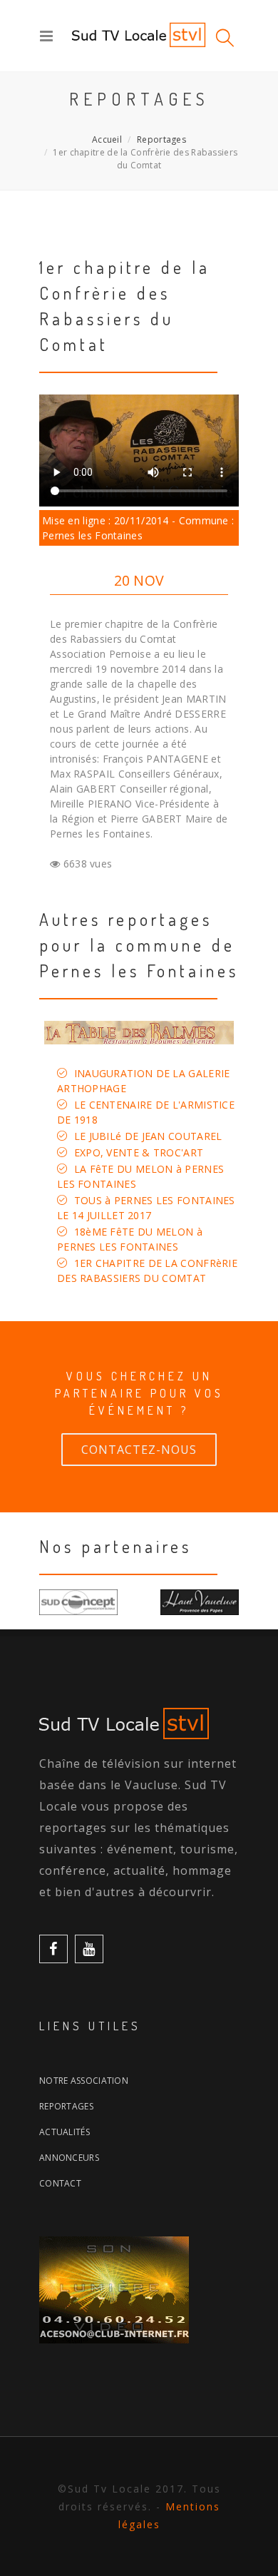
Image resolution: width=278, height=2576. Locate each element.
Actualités (65, 2132)
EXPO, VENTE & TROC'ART (139, 1152)
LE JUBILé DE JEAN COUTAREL (148, 1136)
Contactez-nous (139, 1450)
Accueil (107, 139)
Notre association (84, 2081)
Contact (60, 2183)
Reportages (161, 139)
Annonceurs (69, 2158)
